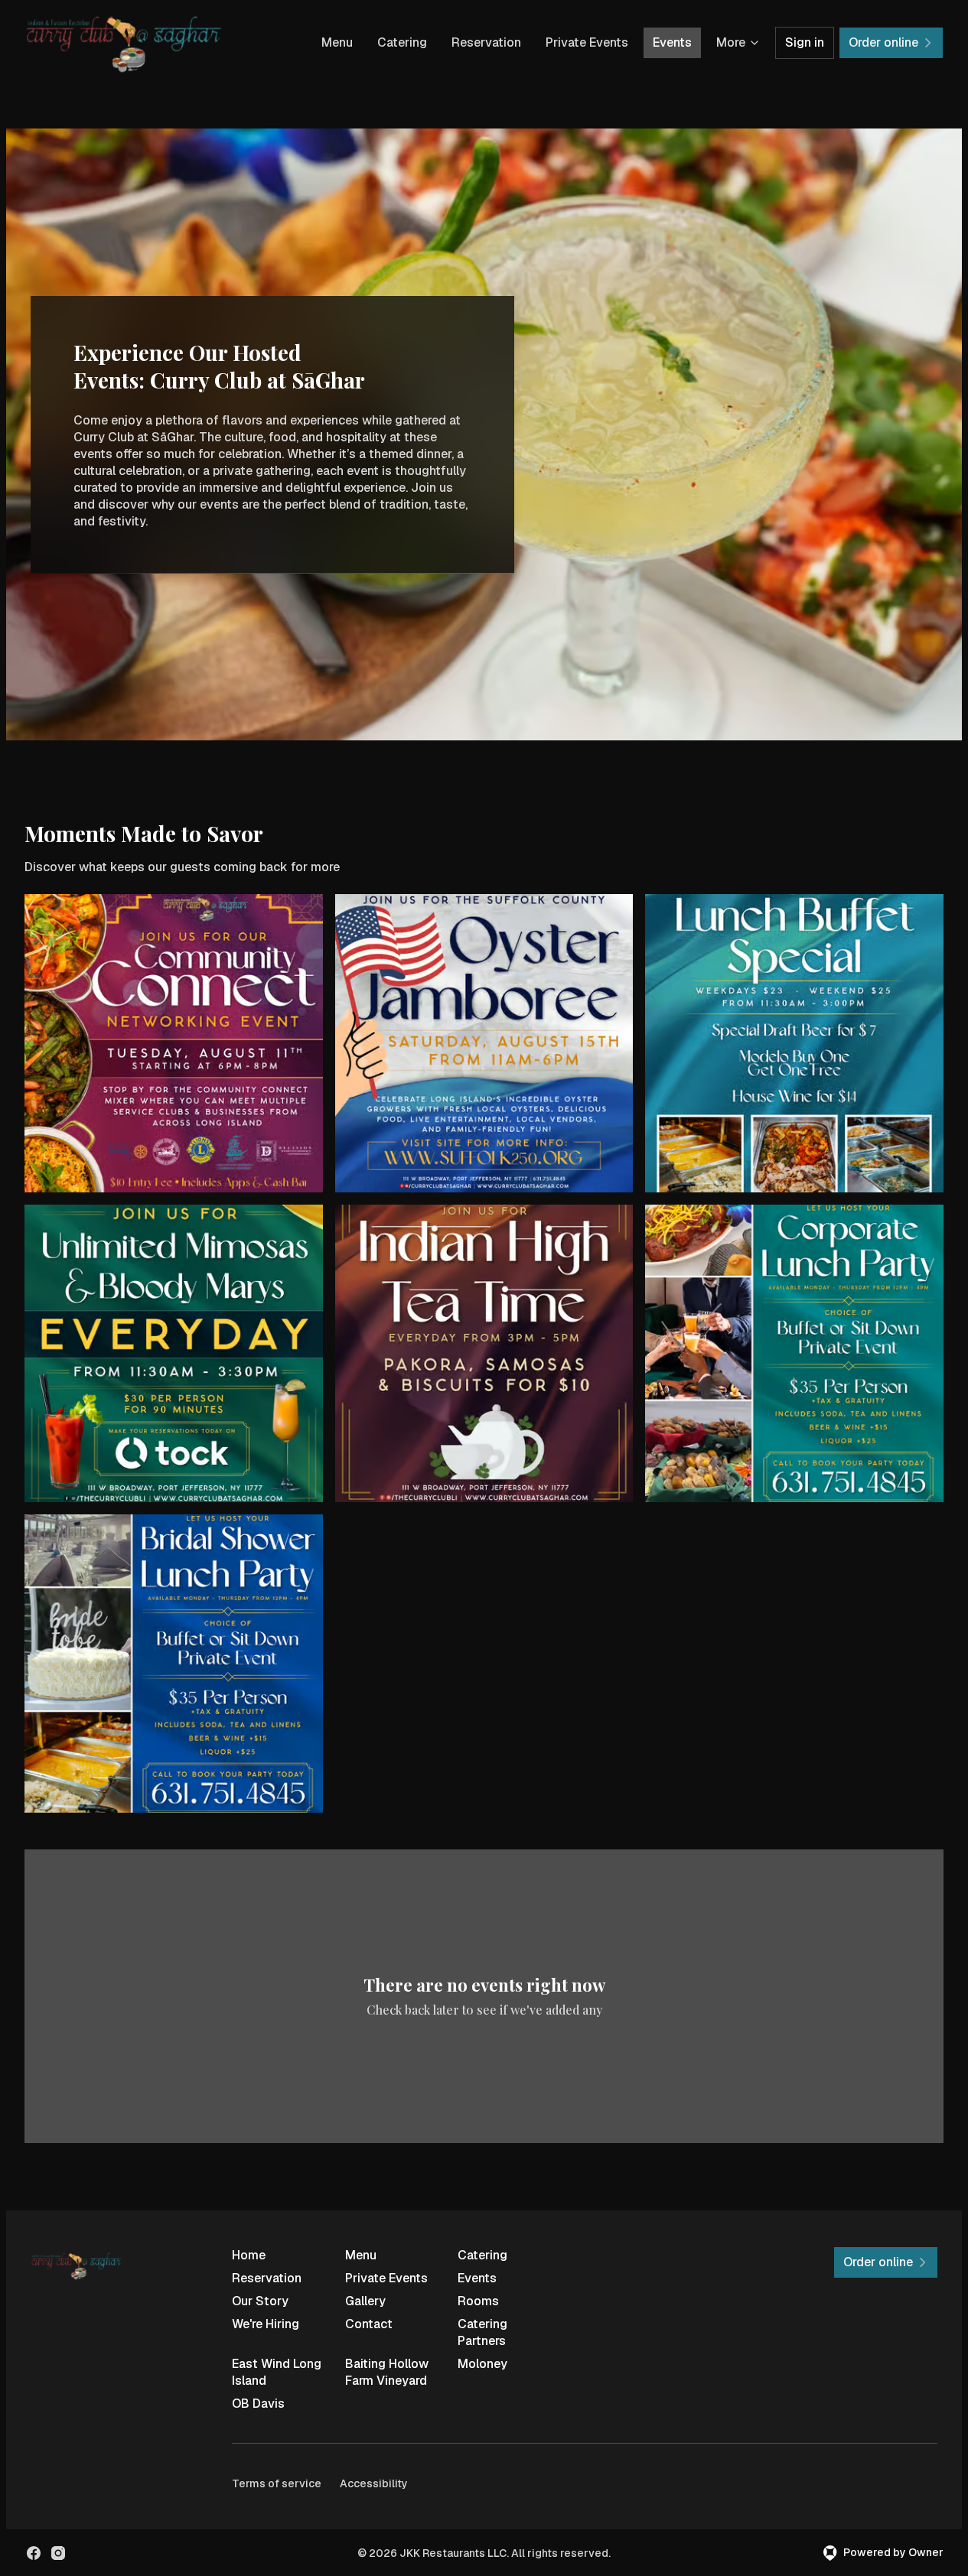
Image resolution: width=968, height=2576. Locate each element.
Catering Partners (482, 2332)
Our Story (260, 2301)
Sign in (805, 42)
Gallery (365, 2301)
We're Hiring (266, 2324)
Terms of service (277, 2483)
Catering (402, 42)
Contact (369, 2324)
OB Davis (258, 2404)
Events (672, 42)
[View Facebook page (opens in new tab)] (34, 2553)
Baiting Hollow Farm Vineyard (387, 2372)
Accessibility (374, 2483)
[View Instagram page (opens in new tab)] (58, 2553)
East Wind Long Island (277, 2372)
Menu (337, 42)
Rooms (478, 2301)
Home (249, 2255)
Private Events (587, 42)
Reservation (486, 42)
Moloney (482, 2364)
